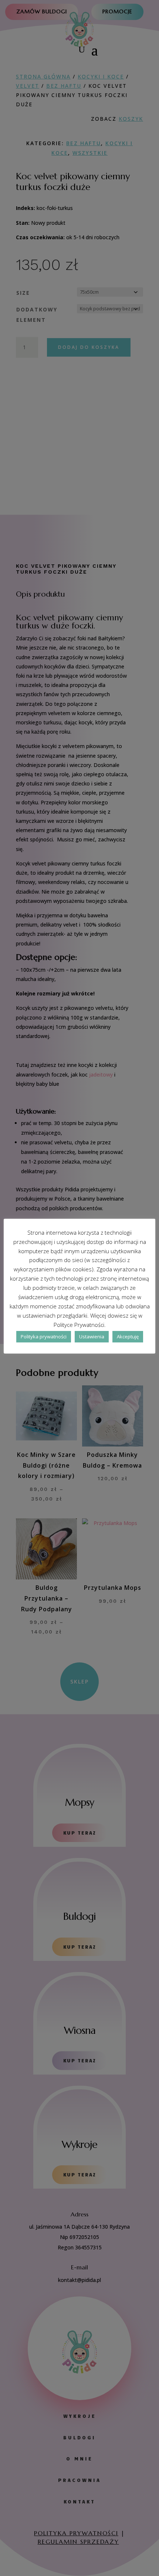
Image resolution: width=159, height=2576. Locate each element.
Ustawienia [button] (92, 1337)
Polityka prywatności (44, 1337)
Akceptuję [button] (128, 1337)
